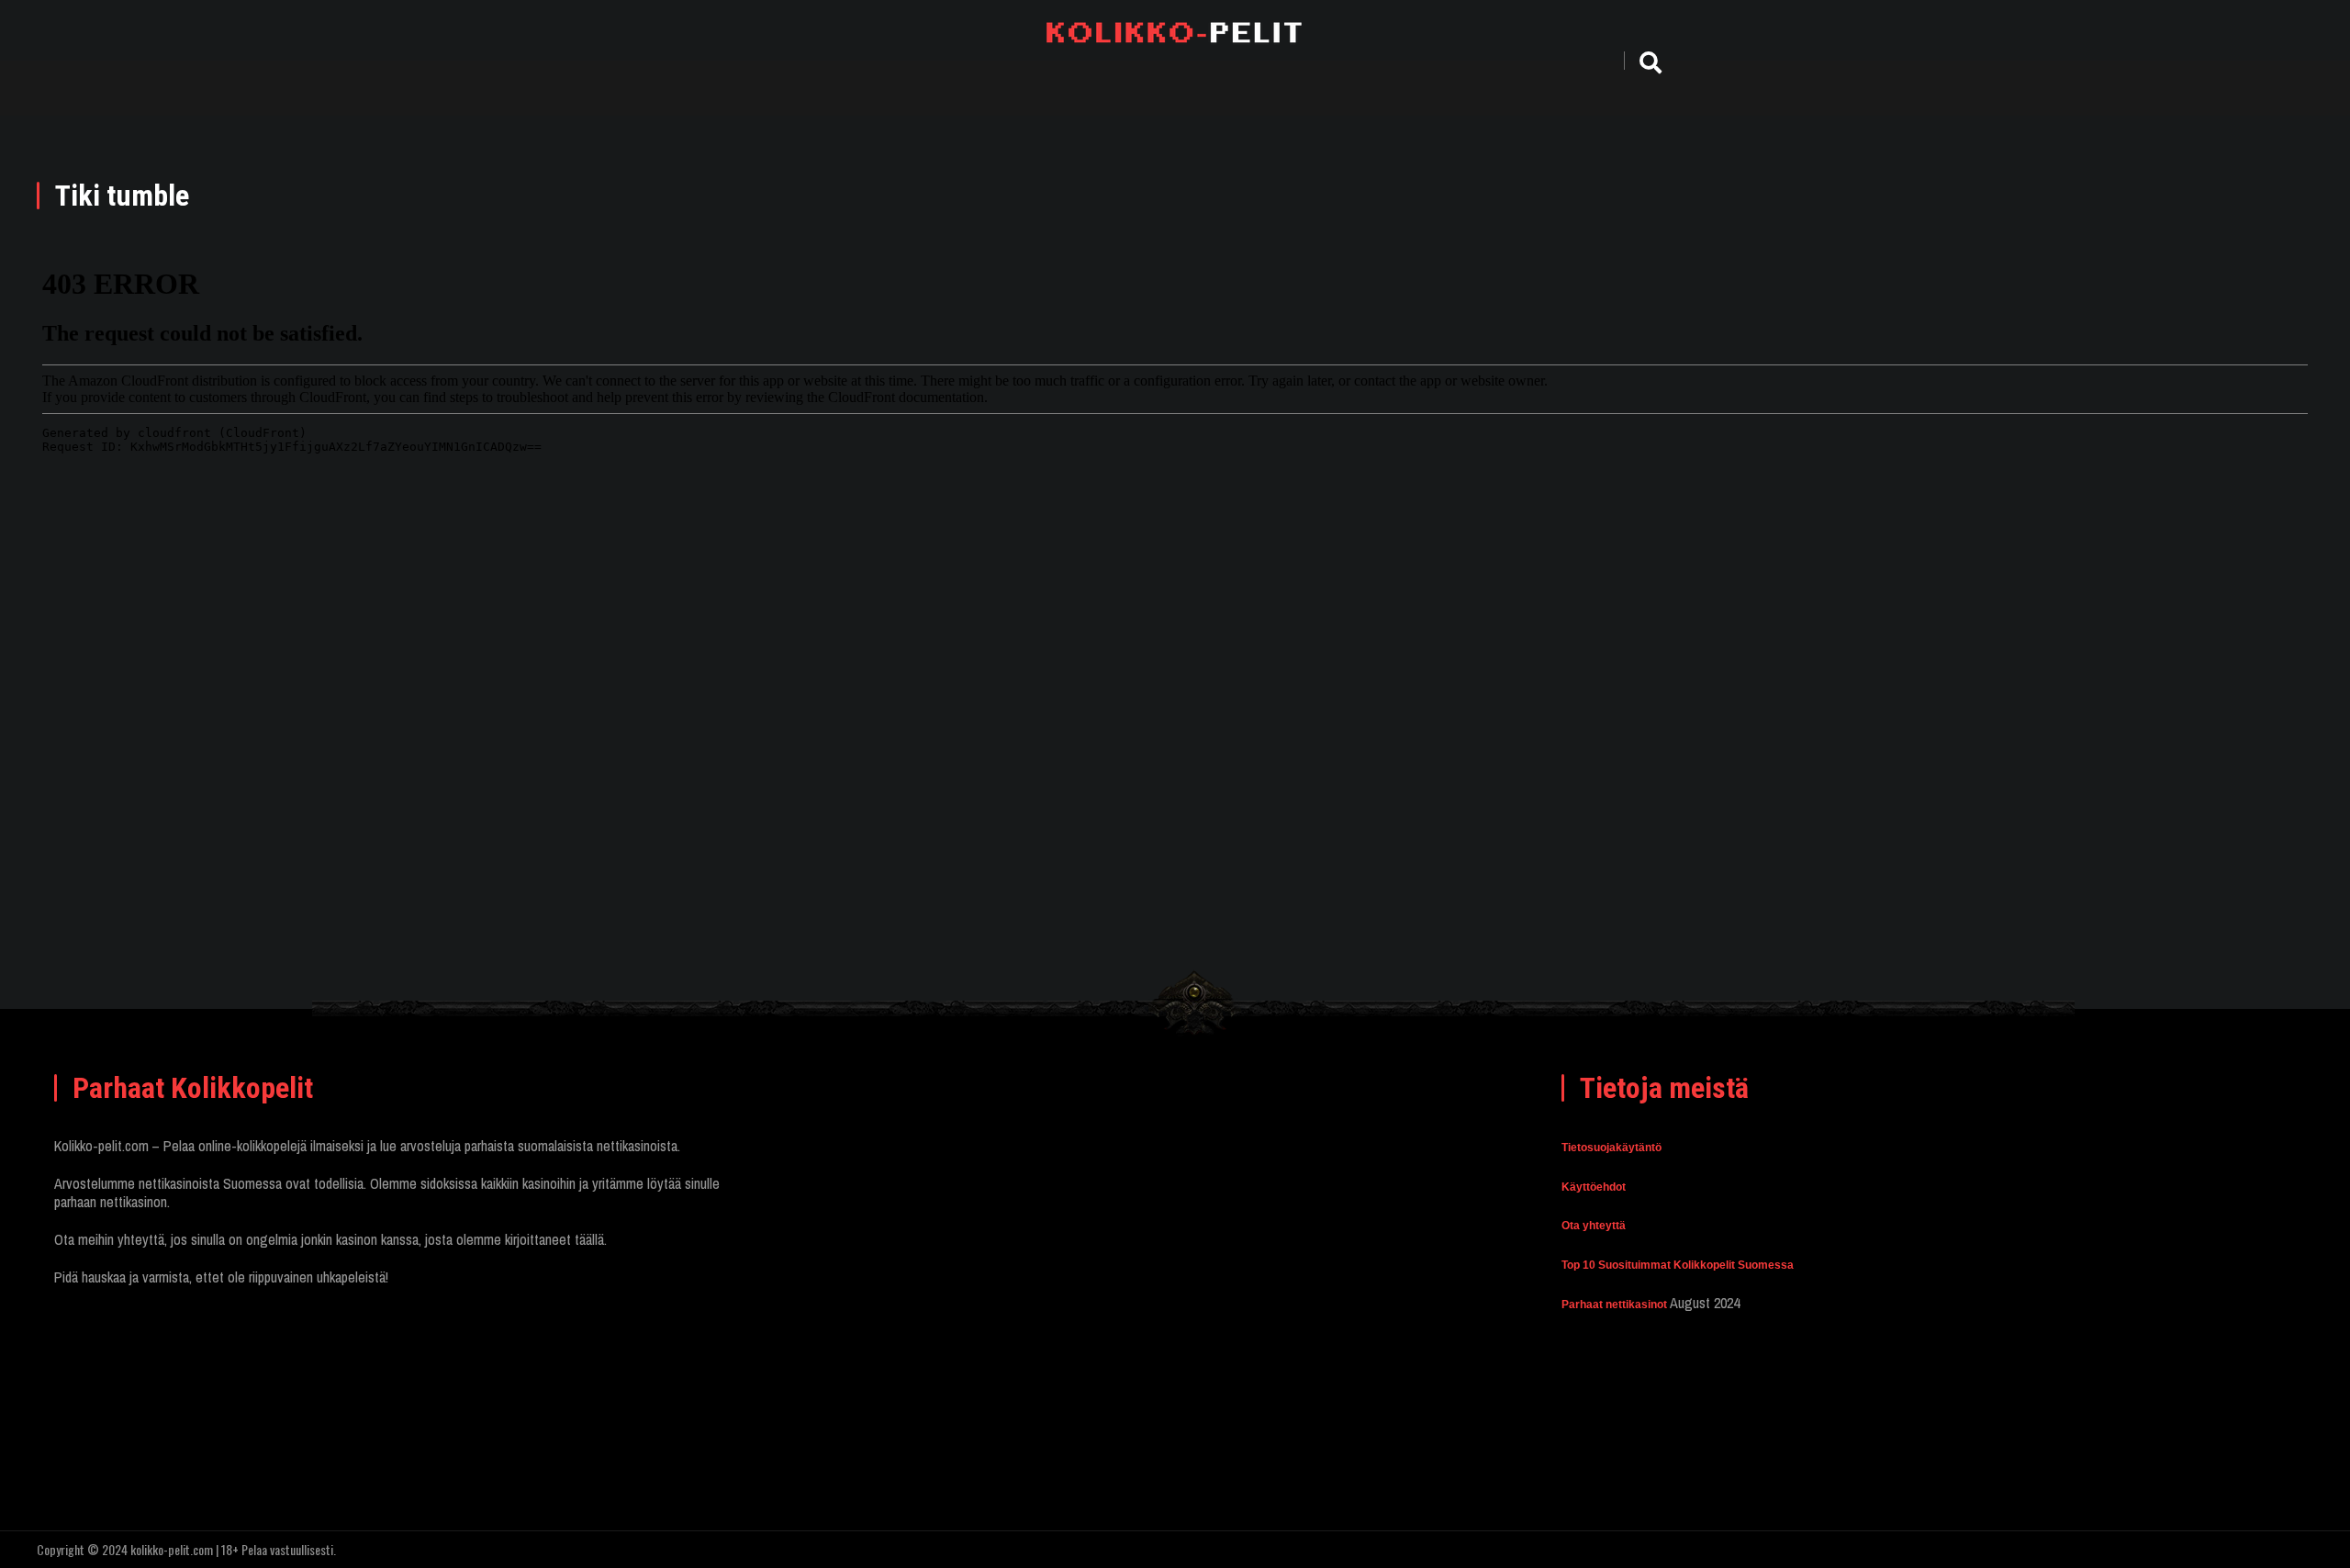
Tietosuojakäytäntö (1611, 1148)
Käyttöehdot (1594, 1187)
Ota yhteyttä (1594, 1226)
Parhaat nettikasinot (1614, 1305)
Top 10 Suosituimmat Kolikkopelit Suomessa (1678, 1265)
